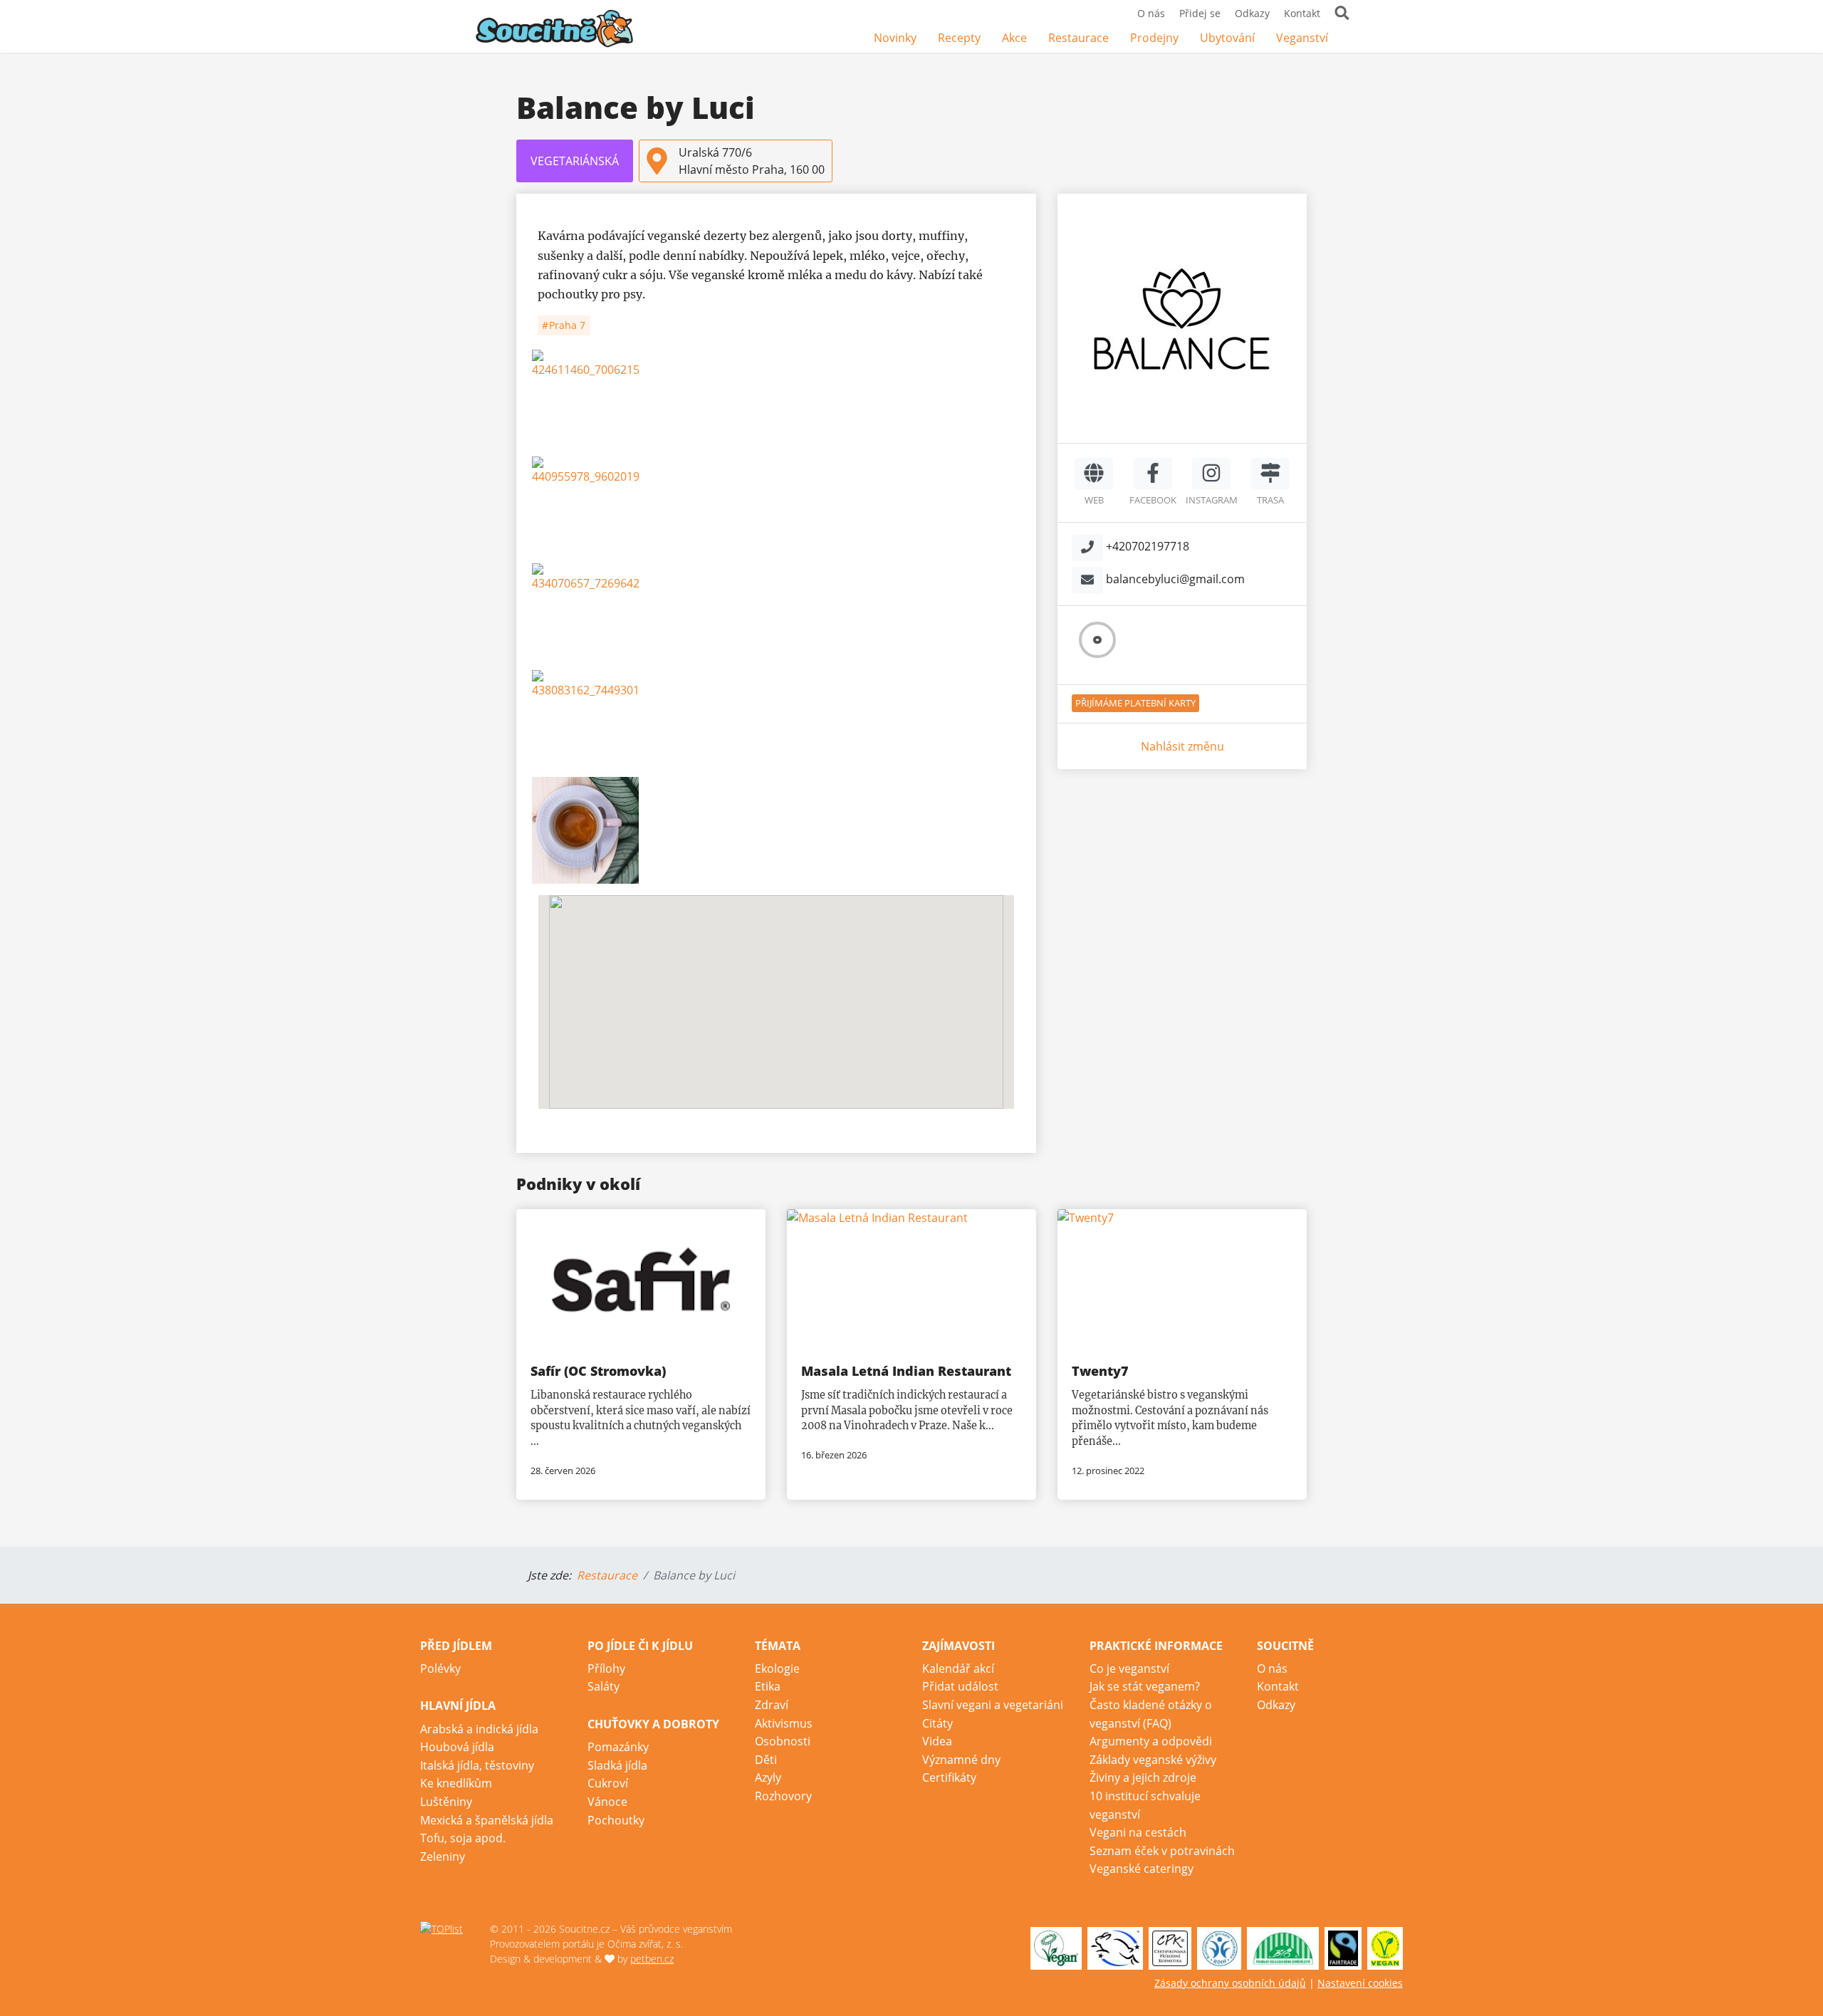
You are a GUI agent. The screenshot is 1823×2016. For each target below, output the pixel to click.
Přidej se (1200, 13)
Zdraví (772, 1705)
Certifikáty (949, 1777)
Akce (1014, 38)
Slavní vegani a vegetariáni (993, 1705)
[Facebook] (1349, 39)
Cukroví (608, 1783)
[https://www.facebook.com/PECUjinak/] (1153, 474)
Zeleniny (443, 1856)
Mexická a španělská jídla (487, 1820)
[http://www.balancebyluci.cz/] (1094, 474)
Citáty (937, 1723)
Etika (768, 1686)
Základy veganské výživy (1153, 1760)
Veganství (1302, 38)
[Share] (1000, 209)
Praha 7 (566, 325)
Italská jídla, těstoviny (477, 1765)
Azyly (768, 1777)
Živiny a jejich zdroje (1143, 1777)
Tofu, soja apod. (463, 1838)
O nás (1151, 13)
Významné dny (961, 1760)
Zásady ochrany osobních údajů (1230, 1983)
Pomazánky (618, 1747)
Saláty (604, 1686)
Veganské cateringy (1142, 1869)
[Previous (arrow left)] (531, 673)
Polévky (440, 1668)
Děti (766, 1760)
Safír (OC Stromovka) (598, 1371)
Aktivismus (784, 1723)
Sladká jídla (617, 1765)
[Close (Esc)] (1031, 209)
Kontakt (1302, 13)
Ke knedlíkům (456, 1783)
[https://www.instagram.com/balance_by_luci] (1211, 474)
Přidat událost (960, 1686)
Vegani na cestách (1138, 1832)
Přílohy (606, 1668)
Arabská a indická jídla (479, 1729)
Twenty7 (1100, 1371)
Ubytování (1227, 38)
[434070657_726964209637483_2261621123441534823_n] (776, 617)
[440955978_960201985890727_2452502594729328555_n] (776, 510)
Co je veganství (1129, 1668)
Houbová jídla (457, 1747)
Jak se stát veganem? (1145, 1686)
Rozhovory (783, 1796)
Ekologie (777, 1668)
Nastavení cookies (1360, 1983)
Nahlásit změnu (1182, 746)
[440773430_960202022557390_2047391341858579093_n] (776, 830)
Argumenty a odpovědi (1151, 1741)
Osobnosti (783, 1741)
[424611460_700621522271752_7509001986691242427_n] (776, 403)
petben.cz (652, 1959)
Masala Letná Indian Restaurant (906, 1371)
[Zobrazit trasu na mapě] (1270, 474)
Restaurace (1078, 38)
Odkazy (1252, 13)
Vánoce (607, 1802)
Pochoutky (616, 1820)
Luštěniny (446, 1802)
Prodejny (1154, 38)
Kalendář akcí (958, 1668)
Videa (937, 1741)
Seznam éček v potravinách (1162, 1851)
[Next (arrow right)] (1022, 673)
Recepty (959, 38)
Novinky (895, 38)
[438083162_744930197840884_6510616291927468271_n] (776, 724)
